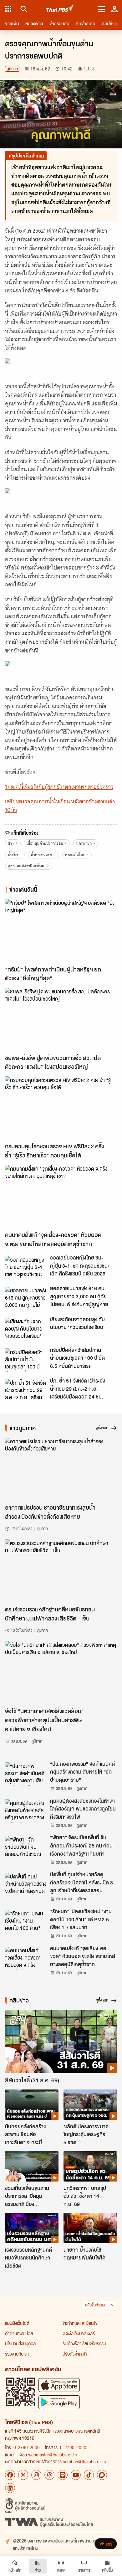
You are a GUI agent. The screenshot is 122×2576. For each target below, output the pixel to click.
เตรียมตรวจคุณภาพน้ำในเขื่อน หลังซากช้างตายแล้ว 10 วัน (60, 806)
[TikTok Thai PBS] (89, 2475)
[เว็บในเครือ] (8, 9)
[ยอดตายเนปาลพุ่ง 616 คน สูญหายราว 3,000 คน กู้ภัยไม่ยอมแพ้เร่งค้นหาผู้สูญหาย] (26, 1298)
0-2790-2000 (27, 2447)
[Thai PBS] (61, 9)
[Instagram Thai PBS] (36, 2475)
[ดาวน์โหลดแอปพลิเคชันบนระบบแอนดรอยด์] (59, 2402)
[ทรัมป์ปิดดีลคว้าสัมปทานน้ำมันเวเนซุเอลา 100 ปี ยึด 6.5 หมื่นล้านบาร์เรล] (26, 1360)
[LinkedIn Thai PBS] (10, 2488)
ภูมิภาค (12, 69)
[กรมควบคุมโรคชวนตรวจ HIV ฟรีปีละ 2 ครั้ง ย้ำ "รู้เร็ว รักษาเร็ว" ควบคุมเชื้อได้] (61, 1108)
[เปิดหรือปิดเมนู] (102, 9)
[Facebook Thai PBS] (10, 2475)
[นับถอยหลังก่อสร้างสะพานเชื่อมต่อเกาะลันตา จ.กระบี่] (32, 2105)
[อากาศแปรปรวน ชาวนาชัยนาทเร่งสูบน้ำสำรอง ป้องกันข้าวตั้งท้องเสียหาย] (61, 1469)
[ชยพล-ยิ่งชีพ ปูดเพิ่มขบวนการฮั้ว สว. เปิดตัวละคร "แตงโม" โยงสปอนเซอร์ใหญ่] (61, 1019)
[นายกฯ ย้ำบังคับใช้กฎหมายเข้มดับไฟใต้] (90, 2228)
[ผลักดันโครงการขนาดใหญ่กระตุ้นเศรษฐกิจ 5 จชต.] (90, 2105)
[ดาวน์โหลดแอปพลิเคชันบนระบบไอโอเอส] (59, 2385)
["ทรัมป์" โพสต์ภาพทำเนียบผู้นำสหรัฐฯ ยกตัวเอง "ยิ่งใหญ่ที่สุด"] (61, 931)
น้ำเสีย (13, 855)
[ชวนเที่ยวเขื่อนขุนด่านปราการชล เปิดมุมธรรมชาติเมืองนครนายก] (32, 2166)
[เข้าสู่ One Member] (114, 9)
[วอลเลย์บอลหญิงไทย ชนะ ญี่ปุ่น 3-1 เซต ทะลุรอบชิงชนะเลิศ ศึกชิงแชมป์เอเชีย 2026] (26, 1268)
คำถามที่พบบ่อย (19, 2333)
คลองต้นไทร (75, 855)
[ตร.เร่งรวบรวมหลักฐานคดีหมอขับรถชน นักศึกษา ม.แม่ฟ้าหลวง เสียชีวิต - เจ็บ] (61, 1571)
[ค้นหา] (23, 9)
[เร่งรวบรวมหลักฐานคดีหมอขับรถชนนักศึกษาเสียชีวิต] (32, 2228)
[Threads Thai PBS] (49, 2475)
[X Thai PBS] (23, 2475)
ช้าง (11, 843)
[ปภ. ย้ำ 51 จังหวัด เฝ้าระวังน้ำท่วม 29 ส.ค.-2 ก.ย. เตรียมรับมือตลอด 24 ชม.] (26, 1391)
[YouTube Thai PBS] (76, 2475)
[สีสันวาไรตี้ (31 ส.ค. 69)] (61, 2041)
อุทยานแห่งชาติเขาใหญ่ (27, 866)
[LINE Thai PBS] (63, 2475)
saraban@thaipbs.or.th (84, 2461)
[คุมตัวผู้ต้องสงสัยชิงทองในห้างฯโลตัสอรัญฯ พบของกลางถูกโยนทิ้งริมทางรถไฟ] (26, 1811)
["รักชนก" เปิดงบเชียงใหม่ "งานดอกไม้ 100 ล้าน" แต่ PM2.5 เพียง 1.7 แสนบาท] (26, 1921)
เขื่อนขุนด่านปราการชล (45, 843)
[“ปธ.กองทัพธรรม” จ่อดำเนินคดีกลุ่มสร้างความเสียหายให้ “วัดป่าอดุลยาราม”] (26, 1774)
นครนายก (84, 843)
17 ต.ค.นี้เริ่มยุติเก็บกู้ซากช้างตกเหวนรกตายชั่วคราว (59, 787)
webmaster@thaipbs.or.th (53, 2455)
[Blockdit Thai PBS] (102, 2475)
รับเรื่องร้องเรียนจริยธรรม (84, 2343)
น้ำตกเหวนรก (41, 855)
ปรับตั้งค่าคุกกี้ (75, 2354)
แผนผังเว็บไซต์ (17, 2323)
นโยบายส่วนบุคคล (20, 2343)
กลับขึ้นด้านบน (96, 2305)
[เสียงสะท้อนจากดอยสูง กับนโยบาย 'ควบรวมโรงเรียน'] (26, 1329)
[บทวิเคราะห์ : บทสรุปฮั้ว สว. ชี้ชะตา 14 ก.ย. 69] (90, 2166)
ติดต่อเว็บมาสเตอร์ (79, 2333)
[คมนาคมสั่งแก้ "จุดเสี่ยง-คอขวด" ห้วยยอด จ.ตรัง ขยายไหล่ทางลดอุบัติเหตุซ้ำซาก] (61, 1196)
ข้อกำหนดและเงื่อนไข (80, 2323)
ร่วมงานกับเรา (17, 2354)
